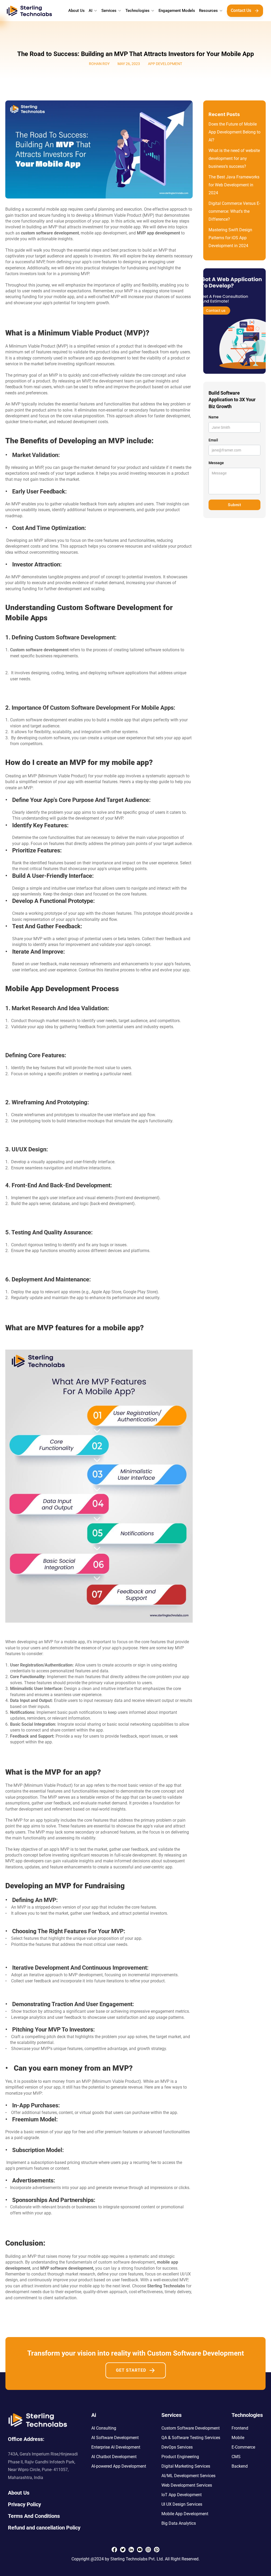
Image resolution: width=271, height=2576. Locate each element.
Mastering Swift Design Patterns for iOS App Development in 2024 (231, 238)
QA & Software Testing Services (191, 2438)
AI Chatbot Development (114, 2457)
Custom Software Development (191, 2428)
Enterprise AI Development (116, 2447)
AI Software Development (115, 2438)
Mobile (238, 2438)
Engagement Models (177, 11)
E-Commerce (243, 2447)
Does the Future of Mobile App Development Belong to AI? (235, 132)
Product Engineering (180, 2457)
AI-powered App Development (119, 2466)
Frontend (240, 2428)
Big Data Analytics (179, 2523)
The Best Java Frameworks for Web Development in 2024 (234, 185)
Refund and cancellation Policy (44, 2528)
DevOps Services (177, 2447)
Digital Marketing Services (186, 2466)
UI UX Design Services (182, 2504)
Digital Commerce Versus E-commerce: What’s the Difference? (234, 211)
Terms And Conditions (34, 2516)
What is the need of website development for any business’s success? (235, 158)
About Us (76, 11)
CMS (236, 2457)
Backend (240, 2466)
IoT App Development (182, 2495)
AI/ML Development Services (188, 2476)
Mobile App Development (185, 2514)
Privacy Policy (24, 2504)
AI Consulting (104, 2428)
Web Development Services (187, 2485)
